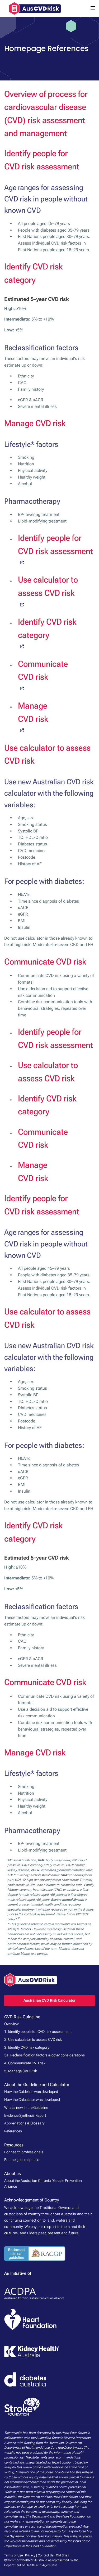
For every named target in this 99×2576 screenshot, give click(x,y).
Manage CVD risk (35, 423)
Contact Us (46, 2555)
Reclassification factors (41, 348)
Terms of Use (13, 2555)
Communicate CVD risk (45, 962)
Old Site (62, 2555)
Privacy (30, 2555)
